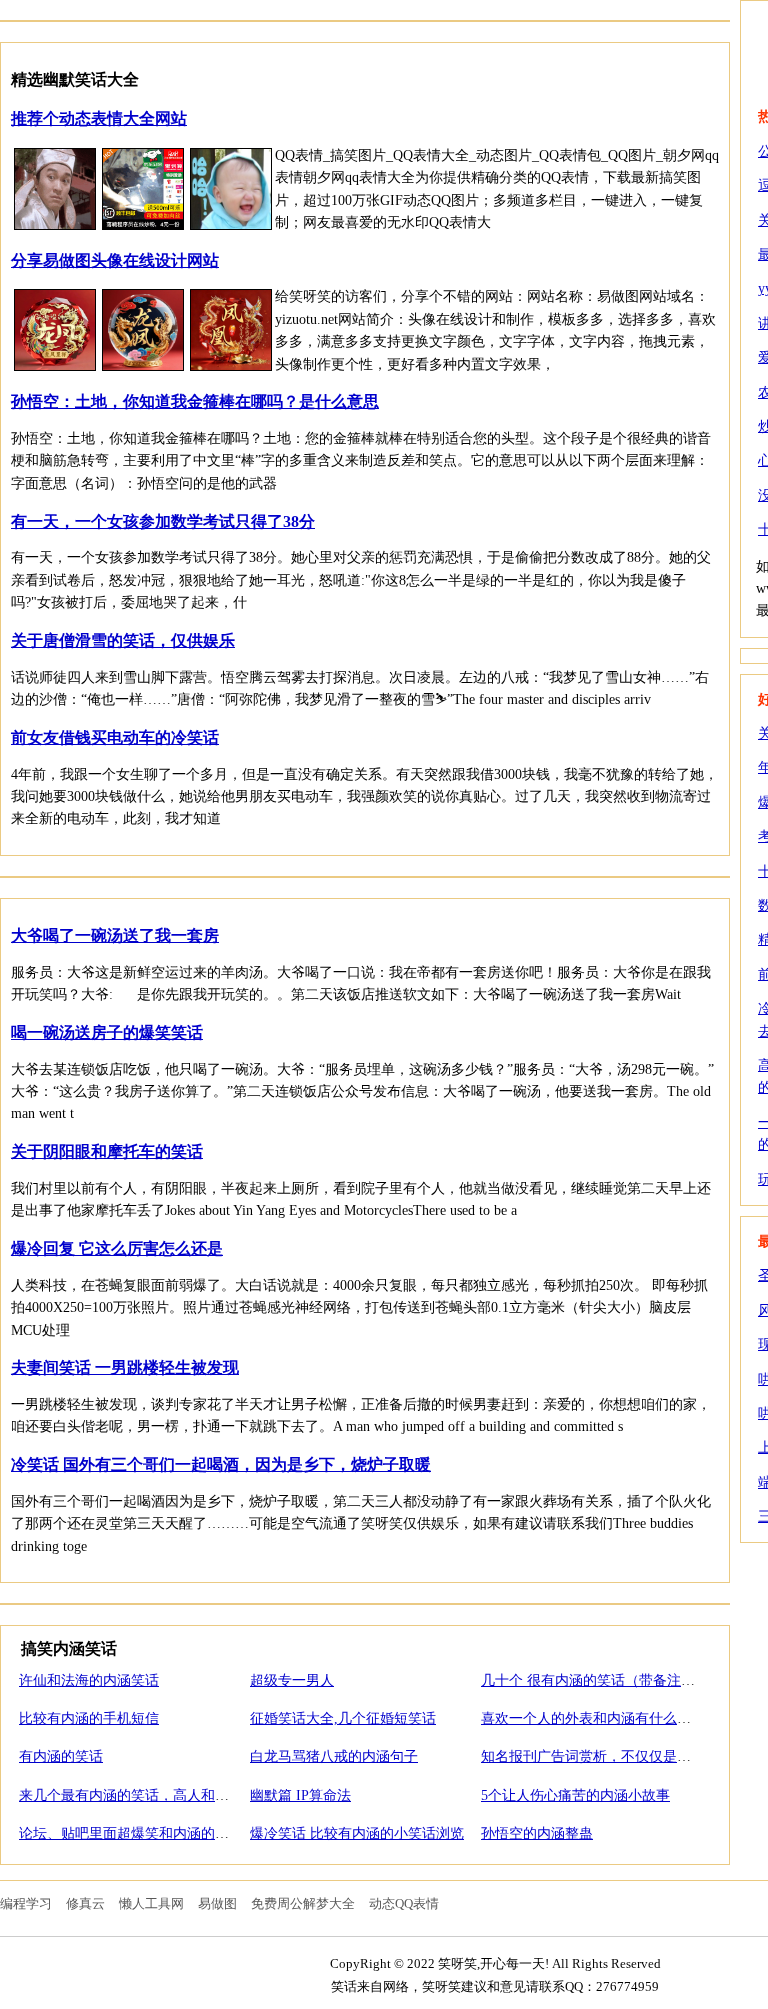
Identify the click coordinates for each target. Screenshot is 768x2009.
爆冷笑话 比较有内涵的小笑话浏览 (357, 1833)
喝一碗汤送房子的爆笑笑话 (107, 1032)
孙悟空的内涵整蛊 (537, 1833)
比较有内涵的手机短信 (89, 1718)
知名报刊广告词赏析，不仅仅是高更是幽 (607, 1756)
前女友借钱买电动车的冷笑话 (115, 737)
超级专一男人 (292, 1680)
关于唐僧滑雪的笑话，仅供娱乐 (123, 640)
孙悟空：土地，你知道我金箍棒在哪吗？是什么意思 (195, 401)
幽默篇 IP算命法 (300, 1795)
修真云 (85, 1903)
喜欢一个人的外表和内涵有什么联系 (593, 1718)
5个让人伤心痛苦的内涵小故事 (575, 1795)
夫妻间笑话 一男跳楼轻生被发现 (125, 1367)
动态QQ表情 (404, 1903)
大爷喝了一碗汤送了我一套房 (115, 935)
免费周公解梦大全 (303, 1903)
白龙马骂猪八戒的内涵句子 (334, 1756)
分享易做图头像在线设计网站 (115, 260)
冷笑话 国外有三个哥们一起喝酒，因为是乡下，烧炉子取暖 (221, 1464)
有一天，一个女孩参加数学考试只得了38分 (163, 521)
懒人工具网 (151, 1903)
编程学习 (26, 1903)
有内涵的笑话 (61, 1756)
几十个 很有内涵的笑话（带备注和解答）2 (612, 1680)
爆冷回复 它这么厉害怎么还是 (117, 1248)
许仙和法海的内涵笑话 (89, 1680)
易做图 (217, 1903)
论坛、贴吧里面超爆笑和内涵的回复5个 (141, 1833)
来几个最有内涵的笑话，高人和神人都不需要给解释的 (187, 1795)
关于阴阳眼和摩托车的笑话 (107, 1151)
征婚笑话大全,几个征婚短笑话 (343, 1718)
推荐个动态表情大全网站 (99, 118)
